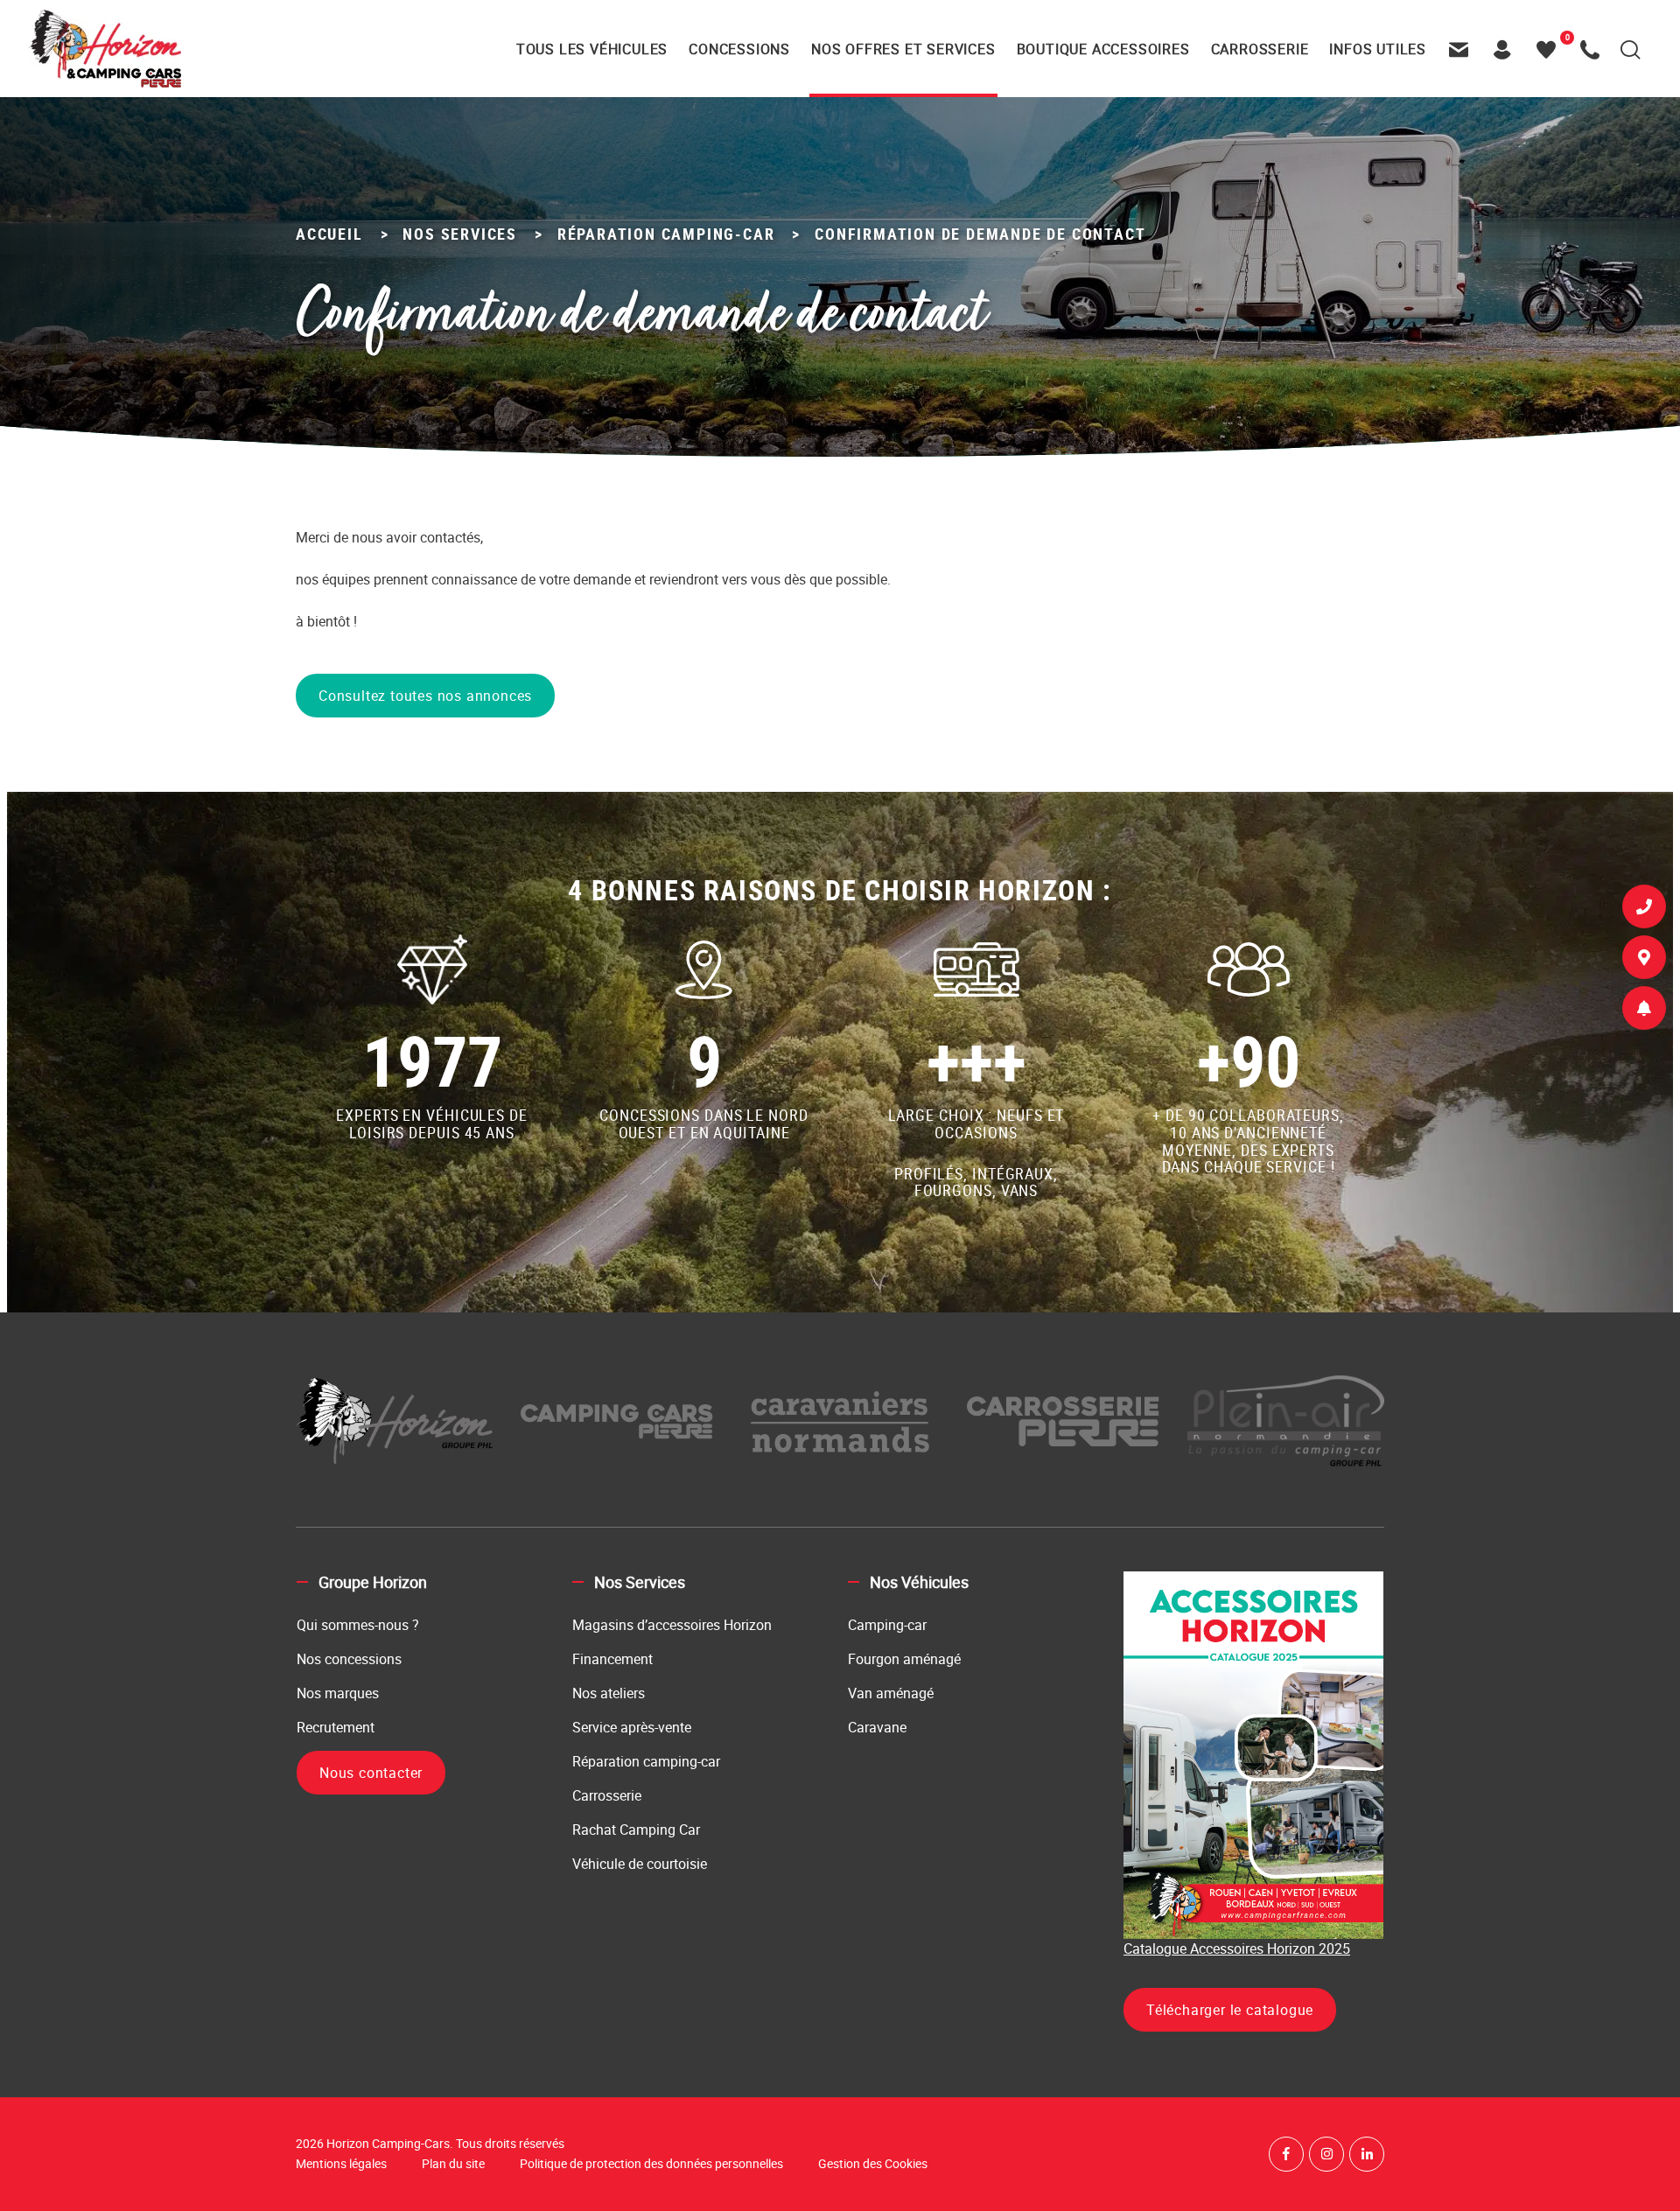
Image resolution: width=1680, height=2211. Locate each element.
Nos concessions (349, 1659)
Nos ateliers (609, 1693)
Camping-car (887, 1625)
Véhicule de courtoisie (640, 1864)
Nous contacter (371, 1773)
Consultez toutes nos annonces (425, 696)
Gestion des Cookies (873, 2163)
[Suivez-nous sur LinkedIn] (1367, 2154)
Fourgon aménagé (904, 1659)
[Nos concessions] (1644, 961)
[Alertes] (1644, 1011)
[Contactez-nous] (1463, 49)
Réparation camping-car (646, 1761)
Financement (612, 1659)
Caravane (877, 1727)
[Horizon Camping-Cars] (105, 48)
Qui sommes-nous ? (358, 1625)
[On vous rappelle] (1644, 910)
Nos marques (338, 1693)
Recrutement (336, 1727)
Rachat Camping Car (636, 1830)
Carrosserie (607, 1795)
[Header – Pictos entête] (1507, 49)
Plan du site (453, 2163)
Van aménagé (891, 1693)
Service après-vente (632, 1727)
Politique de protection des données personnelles (651, 2163)
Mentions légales (341, 2163)
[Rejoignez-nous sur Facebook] (1286, 2154)
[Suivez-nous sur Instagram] (1326, 2154)
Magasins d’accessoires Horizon (672, 1625)
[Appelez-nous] (1594, 49)
